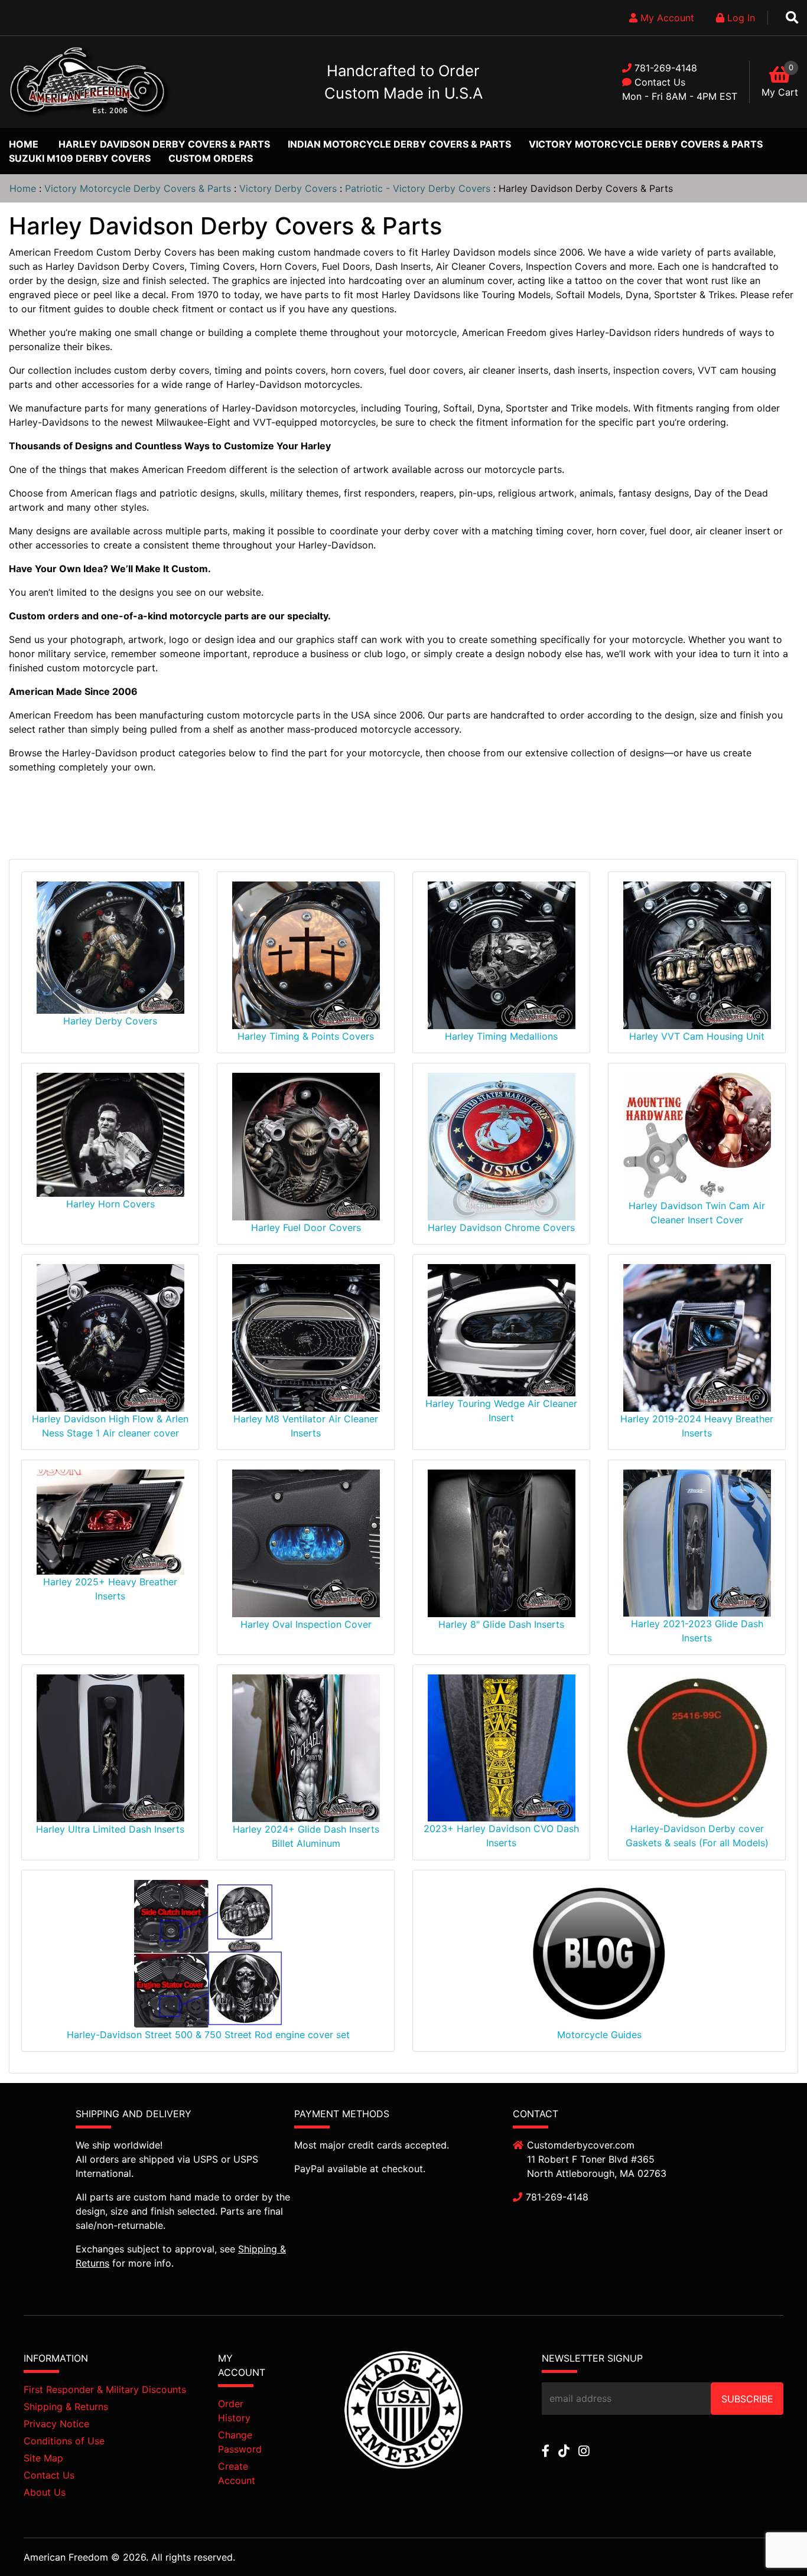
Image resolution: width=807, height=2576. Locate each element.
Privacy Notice (56, 2424)
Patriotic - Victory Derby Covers (418, 188)
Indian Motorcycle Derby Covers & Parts (399, 144)
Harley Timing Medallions (501, 1036)
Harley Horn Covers (110, 1204)
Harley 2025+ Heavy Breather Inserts (110, 1589)
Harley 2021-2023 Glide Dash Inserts (697, 1631)
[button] (771, 2541)
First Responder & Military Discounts (105, 2389)
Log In (740, 18)
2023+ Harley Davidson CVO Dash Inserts (501, 1836)
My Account (666, 18)
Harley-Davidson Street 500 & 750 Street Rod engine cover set (208, 2035)
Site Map (43, 2458)
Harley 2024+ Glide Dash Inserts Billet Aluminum (306, 1836)
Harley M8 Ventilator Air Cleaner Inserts (306, 1426)
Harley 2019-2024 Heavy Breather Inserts (697, 1426)
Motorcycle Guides (599, 2035)
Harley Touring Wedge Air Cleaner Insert (501, 1411)
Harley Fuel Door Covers (306, 1227)
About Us (45, 2492)
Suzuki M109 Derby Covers (80, 158)
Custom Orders (211, 158)
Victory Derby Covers (288, 188)
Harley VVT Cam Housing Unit (697, 1036)
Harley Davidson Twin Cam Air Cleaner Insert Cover (697, 1213)
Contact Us (660, 82)
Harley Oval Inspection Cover (306, 1624)
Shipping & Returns (66, 2407)
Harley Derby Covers (110, 1021)
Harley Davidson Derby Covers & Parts (164, 144)
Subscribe (747, 2399)
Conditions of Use (64, 2441)
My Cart (780, 92)
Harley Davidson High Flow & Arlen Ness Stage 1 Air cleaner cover (110, 1426)
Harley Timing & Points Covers (306, 1036)
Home (24, 144)
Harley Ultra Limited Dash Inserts (110, 1829)
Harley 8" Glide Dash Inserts (501, 1624)
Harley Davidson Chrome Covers (501, 1227)
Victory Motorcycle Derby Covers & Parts (646, 144)
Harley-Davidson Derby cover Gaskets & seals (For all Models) (697, 1836)
